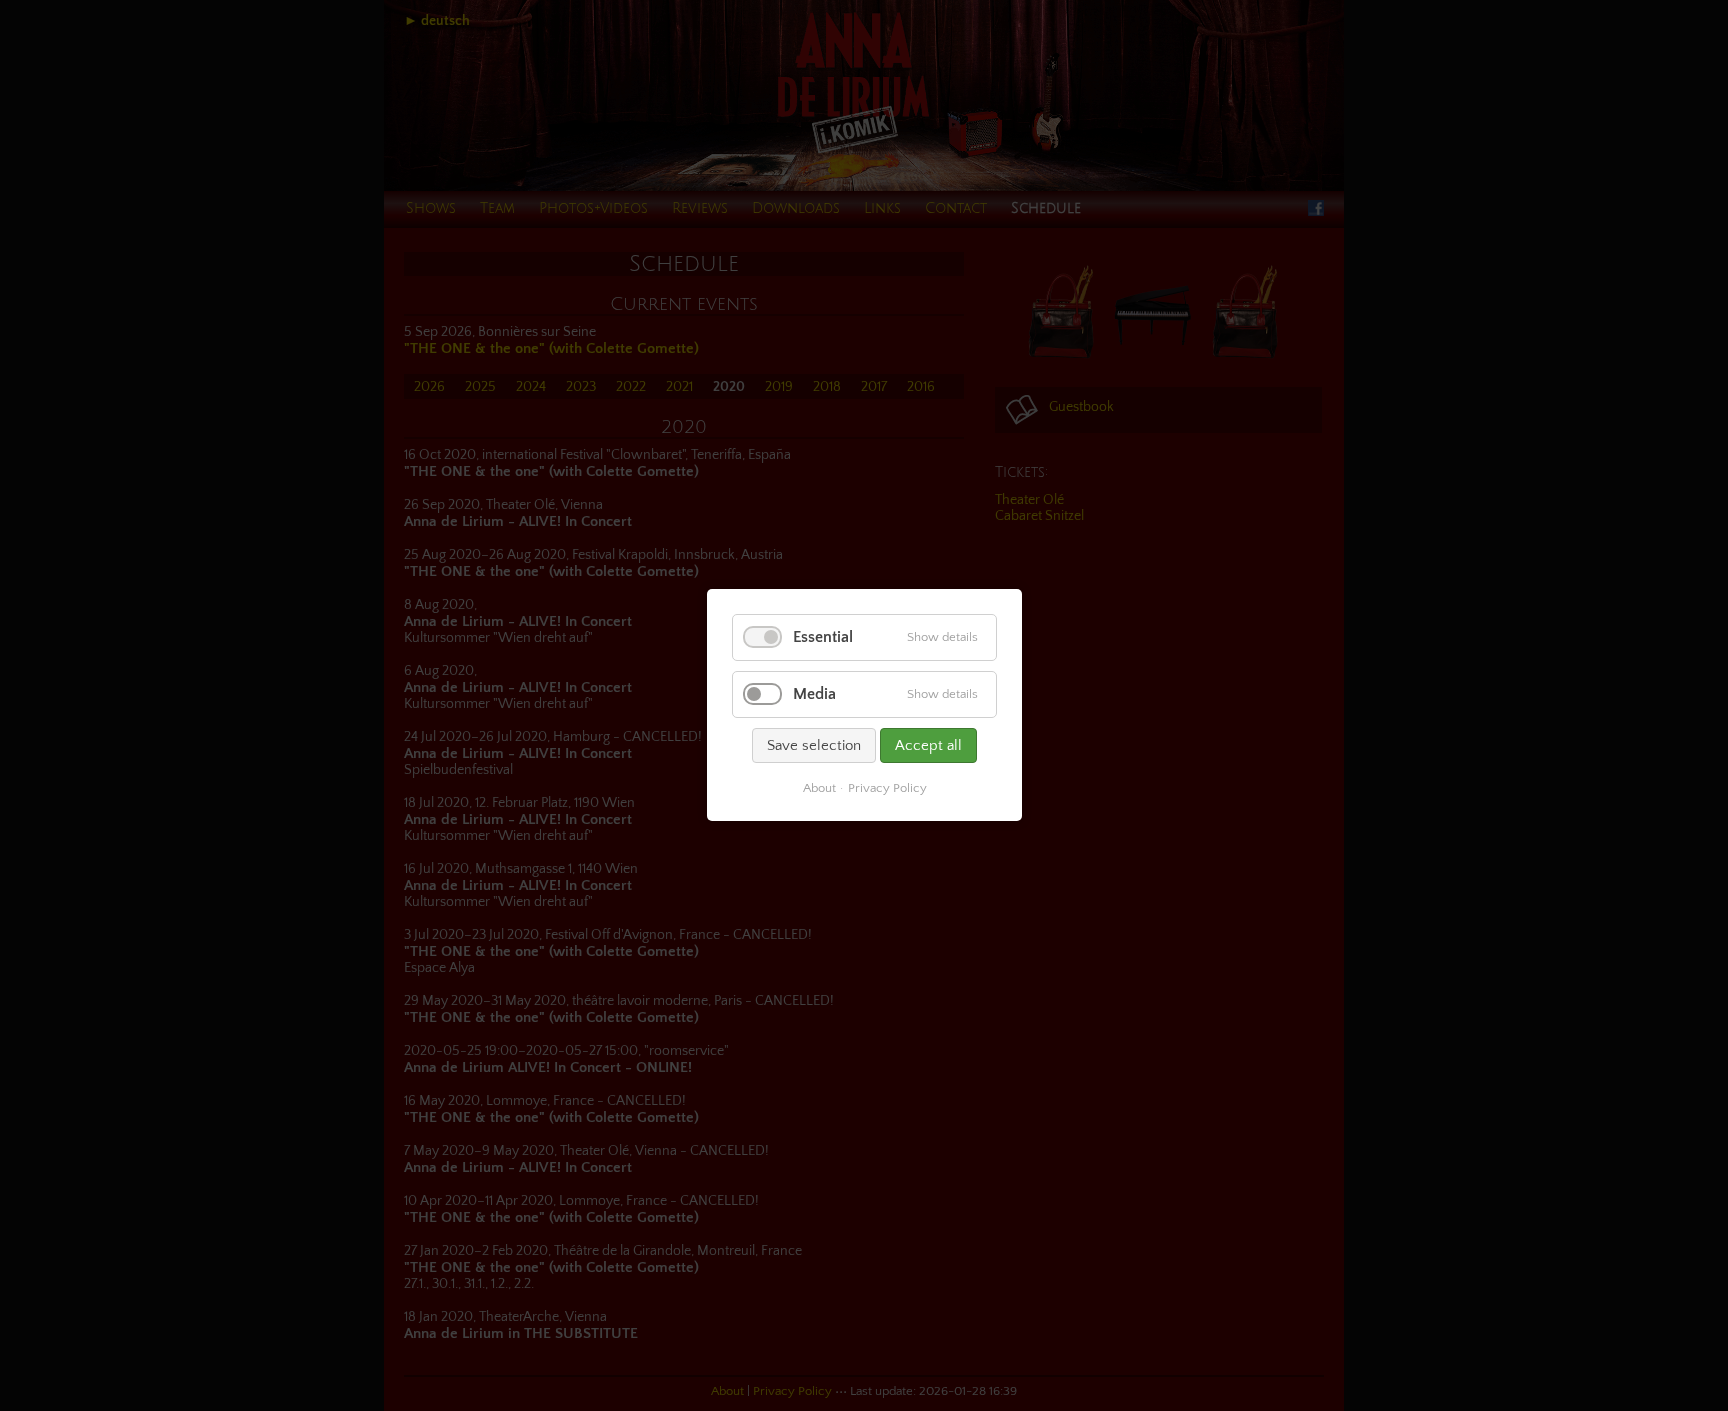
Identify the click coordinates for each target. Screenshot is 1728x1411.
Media (814, 695)
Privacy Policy (886, 789)
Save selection (814, 746)
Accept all (928, 746)
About (818, 789)
